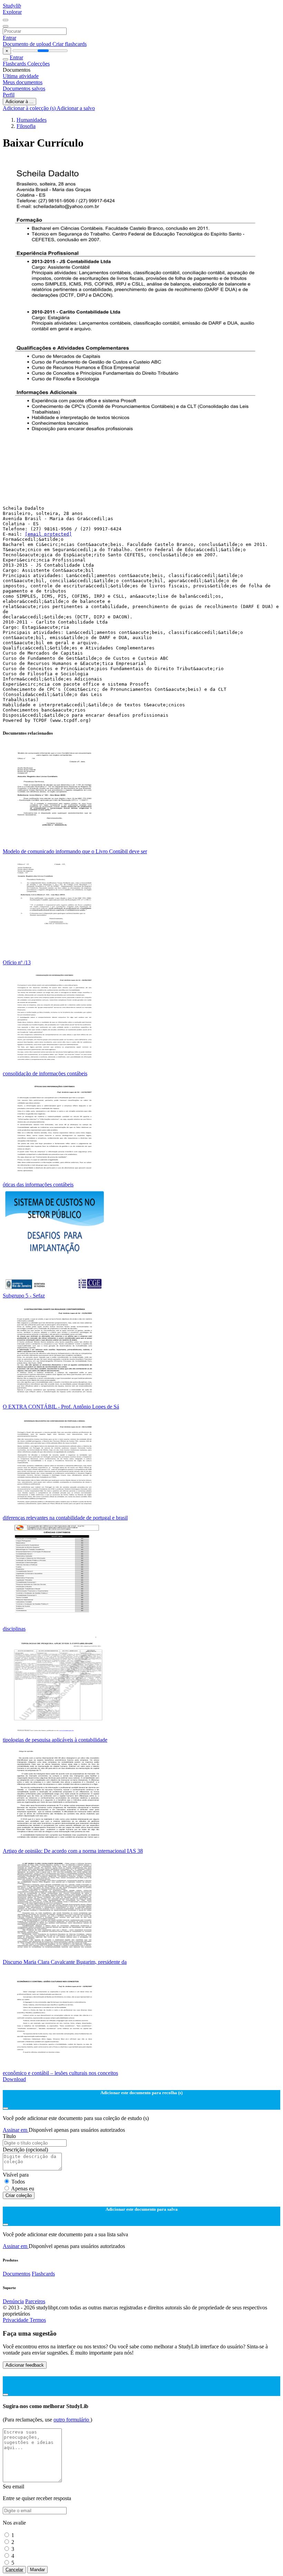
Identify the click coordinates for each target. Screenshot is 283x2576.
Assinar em (16, 2130)
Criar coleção (19, 2195)
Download (14, 2079)
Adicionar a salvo (76, 108)
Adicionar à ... (19, 102)
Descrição (25, 2150)
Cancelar (14, 2570)
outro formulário (72, 2420)
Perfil (9, 95)
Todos (18, 2182)
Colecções (38, 64)
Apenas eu (23, 2189)
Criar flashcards (70, 44)
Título (9, 2136)
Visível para (16, 2175)
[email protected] (48, 534)
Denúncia (13, 2301)
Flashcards (15, 64)
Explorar (12, 12)
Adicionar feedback (25, 2365)
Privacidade (16, 2320)
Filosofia (26, 126)
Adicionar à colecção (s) (30, 108)
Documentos (17, 2274)
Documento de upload (28, 44)
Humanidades (32, 120)
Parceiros (35, 2301)
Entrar (9, 38)
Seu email (13, 2487)
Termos (38, 2320)
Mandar (37, 2570)
